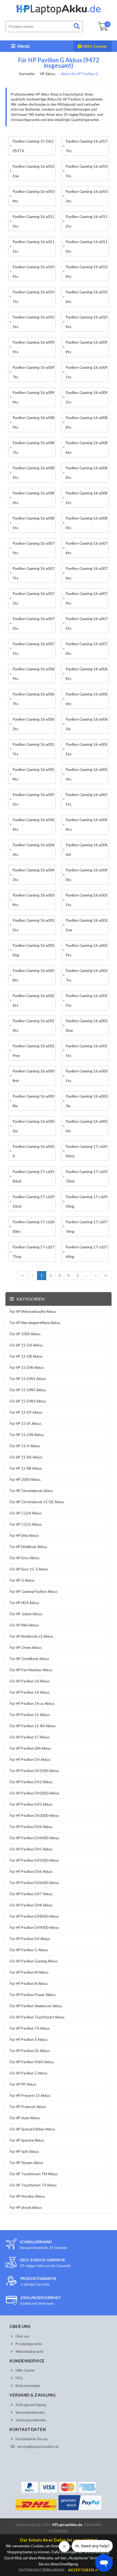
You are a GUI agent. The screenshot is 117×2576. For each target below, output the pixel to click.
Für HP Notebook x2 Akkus (31, 1636)
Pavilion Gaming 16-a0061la (87, 724)
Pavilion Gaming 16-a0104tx (87, 322)
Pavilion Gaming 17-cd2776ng (87, 1227)
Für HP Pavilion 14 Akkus (30, 1692)
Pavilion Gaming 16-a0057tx (33, 749)
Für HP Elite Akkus (24, 1535)
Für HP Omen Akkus (26, 1647)
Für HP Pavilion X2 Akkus (30, 2051)
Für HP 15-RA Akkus (26, 1457)
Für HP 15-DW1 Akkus (28, 1379)
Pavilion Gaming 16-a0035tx (87, 900)
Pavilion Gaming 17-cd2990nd (87, 1151)
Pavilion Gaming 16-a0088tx (87, 422)
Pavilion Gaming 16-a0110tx (87, 246)
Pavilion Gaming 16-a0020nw (87, 1025)
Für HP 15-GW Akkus (27, 1435)
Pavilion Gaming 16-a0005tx (87, 1076)
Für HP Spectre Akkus (27, 2140)
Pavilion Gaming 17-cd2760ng (87, 1252)
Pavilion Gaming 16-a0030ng (33, 950)
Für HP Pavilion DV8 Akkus (31, 1905)
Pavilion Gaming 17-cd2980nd (33, 1176)
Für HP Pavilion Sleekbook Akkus (36, 2006)
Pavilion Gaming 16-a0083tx (33, 498)
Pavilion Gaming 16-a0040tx (87, 875)
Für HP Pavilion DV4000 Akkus (34, 1838)
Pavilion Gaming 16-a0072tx (87, 623)
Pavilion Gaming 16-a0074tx (87, 598)
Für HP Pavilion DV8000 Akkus (34, 1916)
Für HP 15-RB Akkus (26, 1468)
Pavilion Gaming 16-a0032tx (33, 925)
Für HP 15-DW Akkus (27, 1367)
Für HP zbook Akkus (26, 2207)
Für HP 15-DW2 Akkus (28, 1390)
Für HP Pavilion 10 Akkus (30, 1681)
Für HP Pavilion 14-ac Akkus (32, 1703)
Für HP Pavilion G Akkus (29, 1950)
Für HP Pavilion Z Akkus (29, 2073)
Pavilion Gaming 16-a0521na (33, 171)
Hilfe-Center (94, 46)
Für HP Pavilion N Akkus (29, 1983)
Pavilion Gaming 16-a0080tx (87, 523)
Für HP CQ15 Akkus (26, 1524)
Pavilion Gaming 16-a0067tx (33, 699)
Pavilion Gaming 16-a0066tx (87, 699)
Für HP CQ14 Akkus (26, 1513)
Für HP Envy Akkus (25, 1558)
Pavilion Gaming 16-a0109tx (33, 272)
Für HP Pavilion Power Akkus (33, 1995)
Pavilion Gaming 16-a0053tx (87, 774)
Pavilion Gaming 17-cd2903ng (87, 1201)
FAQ (19, 2378)
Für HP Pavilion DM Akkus (30, 1748)
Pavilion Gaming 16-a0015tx (87, 1051)
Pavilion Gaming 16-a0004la (33, 1101)
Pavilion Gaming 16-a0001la (33, 1126)
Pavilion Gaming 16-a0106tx (87, 297)
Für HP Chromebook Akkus (31, 1491)
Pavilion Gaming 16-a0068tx (87, 674)
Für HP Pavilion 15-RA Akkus (33, 1726)
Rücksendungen (28, 2386)
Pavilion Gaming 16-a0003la (87, 1101)
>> (106, 1275)
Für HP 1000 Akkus (25, 1334)
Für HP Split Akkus (24, 2151)
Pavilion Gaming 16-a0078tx (87, 548)
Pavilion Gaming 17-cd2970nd (87, 1176)
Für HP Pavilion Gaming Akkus (34, 1961)
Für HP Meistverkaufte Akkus (33, 1311)
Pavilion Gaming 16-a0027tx (87, 975)
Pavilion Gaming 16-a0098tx (87, 347)
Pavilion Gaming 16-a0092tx (87, 397)
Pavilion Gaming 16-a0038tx (33, 900)
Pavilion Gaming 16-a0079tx (33, 548)
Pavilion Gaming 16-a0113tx (33, 221)
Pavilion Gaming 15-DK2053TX (33, 146)
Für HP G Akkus (22, 1580)
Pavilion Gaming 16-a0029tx (87, 950)
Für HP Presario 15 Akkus (30, 2095)
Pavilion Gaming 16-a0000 (33, 1151)
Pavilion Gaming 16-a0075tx (33, 598)
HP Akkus (48, 74)
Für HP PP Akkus (23, 2084)
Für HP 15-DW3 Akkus (28, 1401)
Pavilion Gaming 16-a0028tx (33, 975)
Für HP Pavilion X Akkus (29, 2039)
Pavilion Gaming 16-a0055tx (87, 749)
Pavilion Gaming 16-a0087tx (33, 447)
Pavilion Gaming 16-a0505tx (87, 171)
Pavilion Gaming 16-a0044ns (87, 824)
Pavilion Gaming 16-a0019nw (33, 1051)
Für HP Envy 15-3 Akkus (29, 1569)
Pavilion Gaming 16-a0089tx (33, 422)
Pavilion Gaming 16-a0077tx (33, 573)
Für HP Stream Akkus (27, 2163)
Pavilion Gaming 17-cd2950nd (33, 1201)
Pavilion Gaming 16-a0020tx (33, 1025)
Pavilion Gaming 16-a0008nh (33, 1076)
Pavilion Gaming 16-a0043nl (87, 850)
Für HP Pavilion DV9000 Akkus (34, 1927)
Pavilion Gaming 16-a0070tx (87, 649)
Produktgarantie (29, 2344)
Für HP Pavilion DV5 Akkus (31, 1849)
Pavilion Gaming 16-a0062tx (33, 724)
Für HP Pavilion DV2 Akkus (31, 1782)
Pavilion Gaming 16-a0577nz (87, 146)
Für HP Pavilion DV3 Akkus (31, 1804)
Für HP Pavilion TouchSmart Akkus (37, 2017)
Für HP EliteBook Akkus (28, 1547)
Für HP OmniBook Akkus (29, 1659)
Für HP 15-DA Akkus (26, 1345)
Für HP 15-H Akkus (25, 1446)
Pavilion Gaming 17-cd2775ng (33, 1252)
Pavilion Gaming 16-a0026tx (33, 1000)
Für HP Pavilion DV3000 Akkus (34, 1815)
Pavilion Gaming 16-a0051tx (87, 799)
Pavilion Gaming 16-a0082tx (87, 498)
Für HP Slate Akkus (25, 2118)
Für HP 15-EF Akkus (26, 1423)
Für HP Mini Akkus (24, 1625)
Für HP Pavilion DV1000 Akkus (34, 1771)
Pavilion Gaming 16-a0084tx (87, 473)
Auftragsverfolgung (31, 2405)
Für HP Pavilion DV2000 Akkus (34, 1793)
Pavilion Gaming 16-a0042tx (33, 875)
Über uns (23, 2336)
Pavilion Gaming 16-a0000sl (87, 1126)
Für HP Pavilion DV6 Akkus (31, 1871)
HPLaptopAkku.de (67, 2525)
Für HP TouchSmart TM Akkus (34, 2174)
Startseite (27, 74)
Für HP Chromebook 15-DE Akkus (37, 1502)
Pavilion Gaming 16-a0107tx (33, 297)
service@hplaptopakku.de (38, 2447)
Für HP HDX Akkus (24, 1603)
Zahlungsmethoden (31, 2420)
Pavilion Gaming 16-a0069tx (33, 674)
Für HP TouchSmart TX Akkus (33, 2185)
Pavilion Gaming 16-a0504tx (33, 196)
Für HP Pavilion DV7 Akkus (31, 1894)
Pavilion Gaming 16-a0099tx (33, 347)
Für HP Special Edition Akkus (32, 2129)
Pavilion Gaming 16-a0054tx (33, 774)
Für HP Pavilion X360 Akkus (32, 2062)
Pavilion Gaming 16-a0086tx (87, 447)
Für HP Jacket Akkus (26, 1614)
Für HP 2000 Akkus (25, 1479)
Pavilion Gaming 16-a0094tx (33, 397)
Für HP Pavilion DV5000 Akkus (34, 1860)
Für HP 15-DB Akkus (26, 1356)
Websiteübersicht (30, 2351)
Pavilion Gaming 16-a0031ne (87, 925)
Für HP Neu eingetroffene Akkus (35, 1323)
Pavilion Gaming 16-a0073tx (33, 623)
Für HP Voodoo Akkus (27, 2196)
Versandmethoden (30, 2412)
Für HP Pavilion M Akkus (29, 1972)
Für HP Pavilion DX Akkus (30, 1939)
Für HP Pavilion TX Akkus (30, 2028)
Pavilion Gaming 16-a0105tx (33, 322)
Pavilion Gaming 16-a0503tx (87, 196)
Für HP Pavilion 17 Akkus (30, 1737)
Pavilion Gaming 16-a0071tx (33, 649)
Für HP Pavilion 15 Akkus (30, 1715)
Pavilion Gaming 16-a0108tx (87, 272)
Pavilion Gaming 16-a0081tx (33, 523)
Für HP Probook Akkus (28, 2107)
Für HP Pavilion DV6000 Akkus (34, 1883)
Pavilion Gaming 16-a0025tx (87, 1000)
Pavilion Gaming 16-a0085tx (33, 473)
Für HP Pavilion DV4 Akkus (31, 1827)
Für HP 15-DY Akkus (26, 1412)
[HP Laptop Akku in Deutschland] (59, 14)
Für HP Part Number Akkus (31, 1670)
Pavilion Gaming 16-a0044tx (33, 824)
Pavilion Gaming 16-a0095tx (87, 372)
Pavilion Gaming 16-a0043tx (33, 850)
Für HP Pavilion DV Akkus (30, 1759)
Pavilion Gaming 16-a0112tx (87, 221)
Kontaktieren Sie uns (32, 2439)
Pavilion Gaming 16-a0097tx (33, 372)
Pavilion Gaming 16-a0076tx (87, 573)
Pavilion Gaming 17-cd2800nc (33, 1227)
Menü (23, 46)
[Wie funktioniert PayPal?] (80, 2510)
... (87, 1275)
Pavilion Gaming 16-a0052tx (33, 799)
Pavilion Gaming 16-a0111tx (33, 246)
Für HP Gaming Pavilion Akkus (34, 1591)
